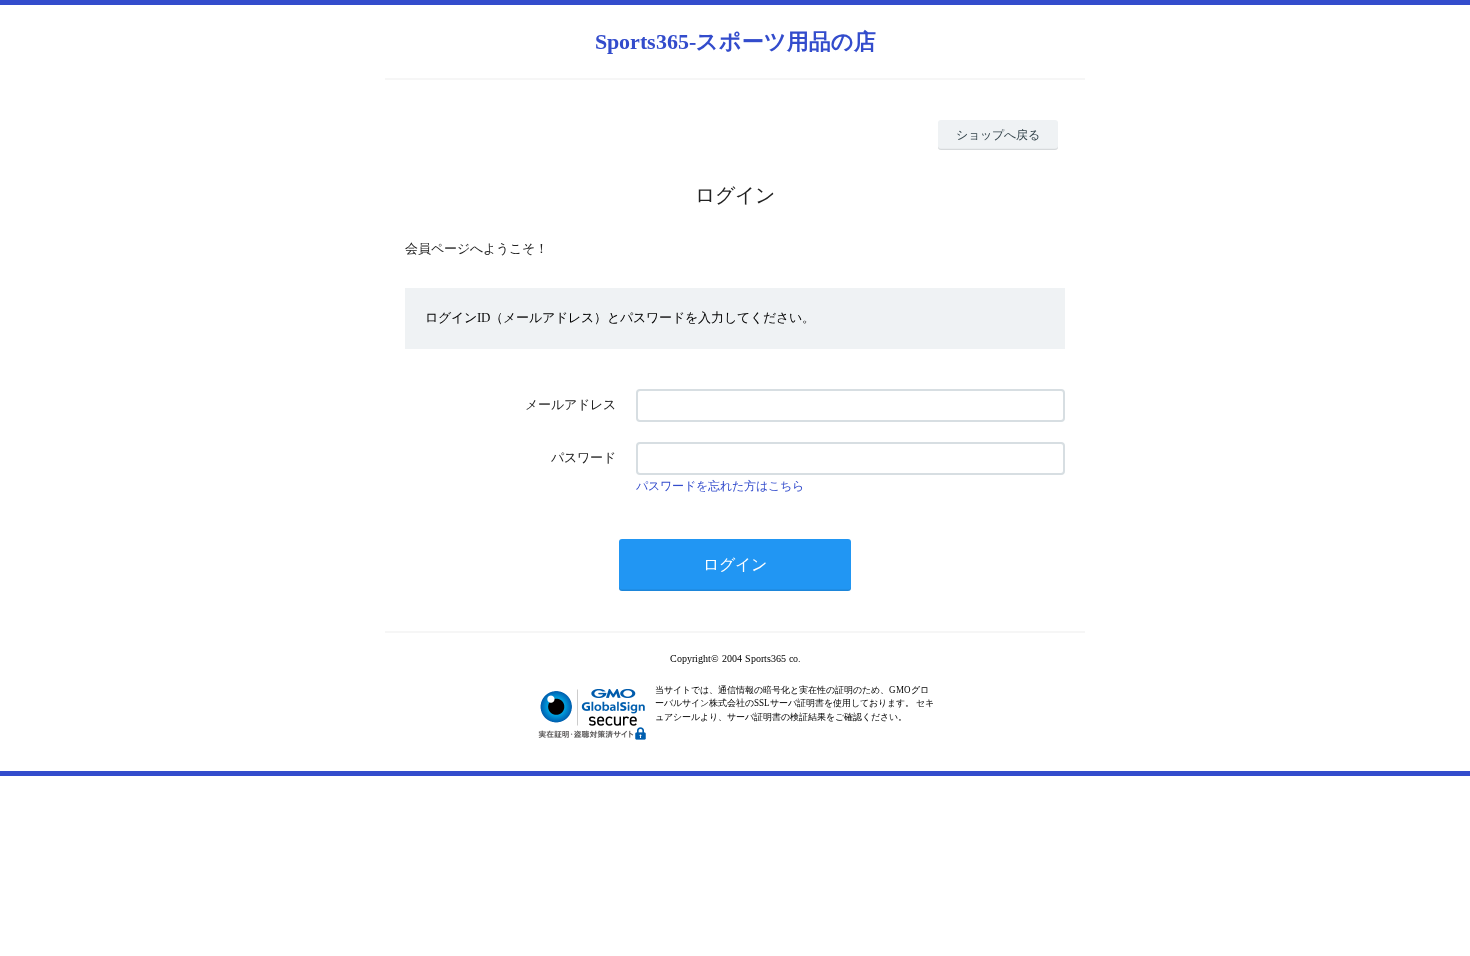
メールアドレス (570, 404)
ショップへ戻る (998, 135)
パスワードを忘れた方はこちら (720, 486)
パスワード (583, 457)
